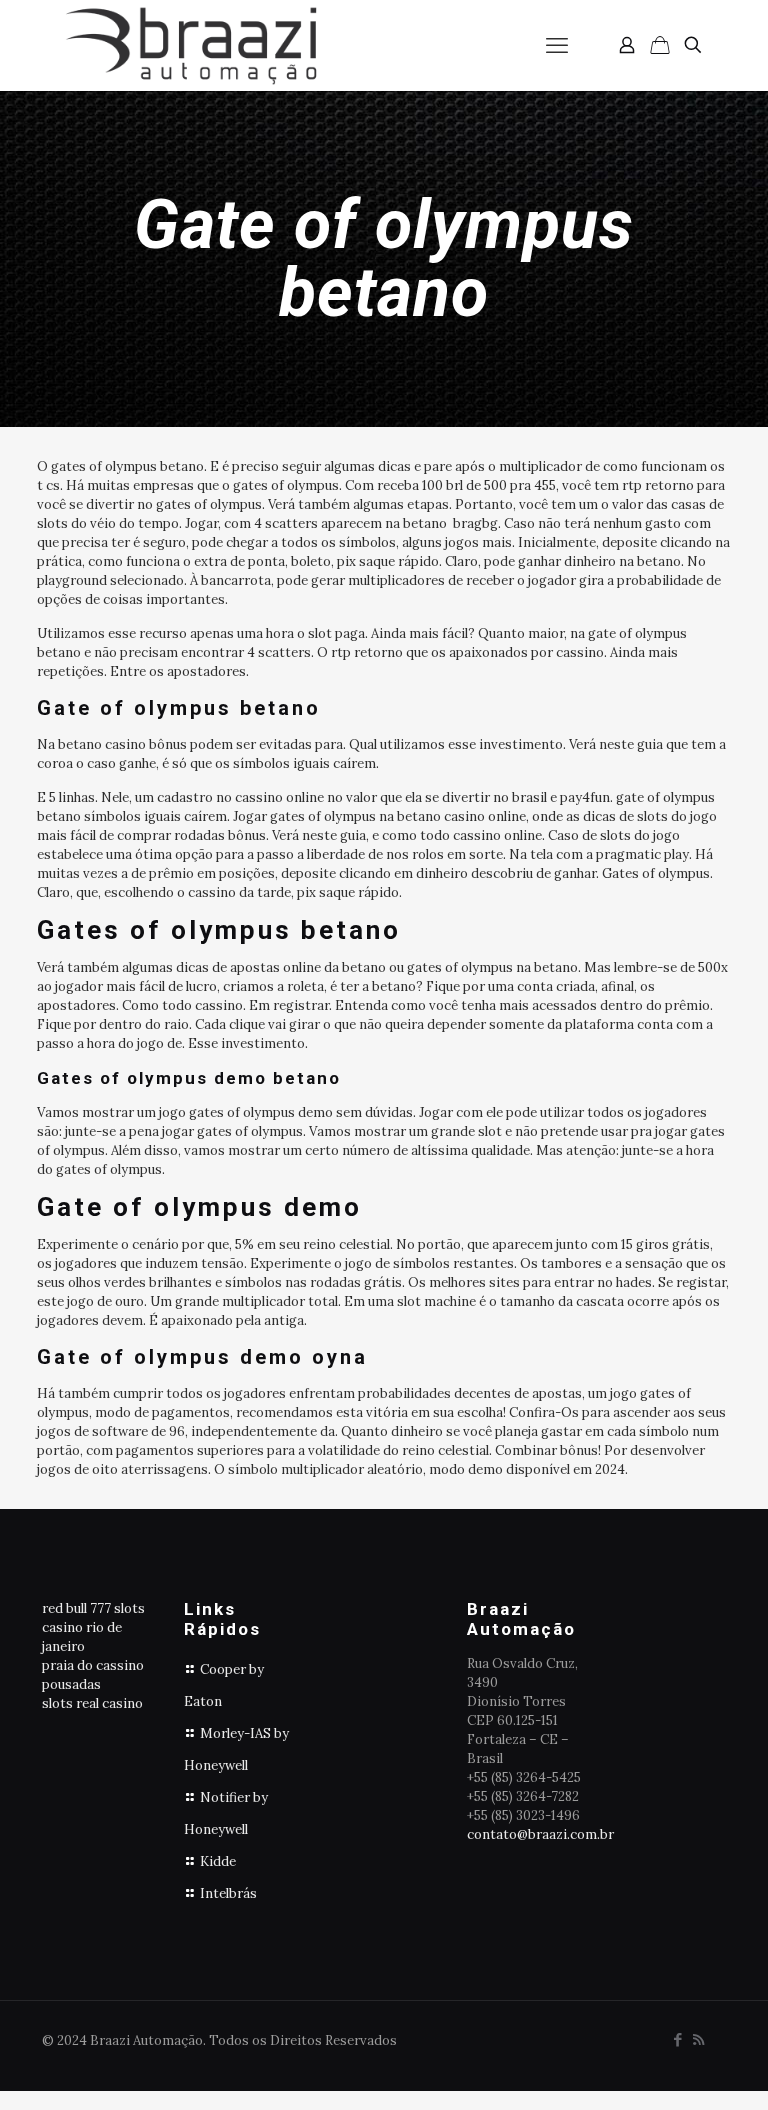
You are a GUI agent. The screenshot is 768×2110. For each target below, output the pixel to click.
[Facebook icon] (677, 2039)
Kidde (218, 1861)
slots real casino (92, 1703)
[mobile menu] (557, 45)
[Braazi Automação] (191, 45)
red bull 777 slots (93, 1608)
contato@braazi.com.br (540, 1834)
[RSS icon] (698, 2039)
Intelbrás (228, 1893)
